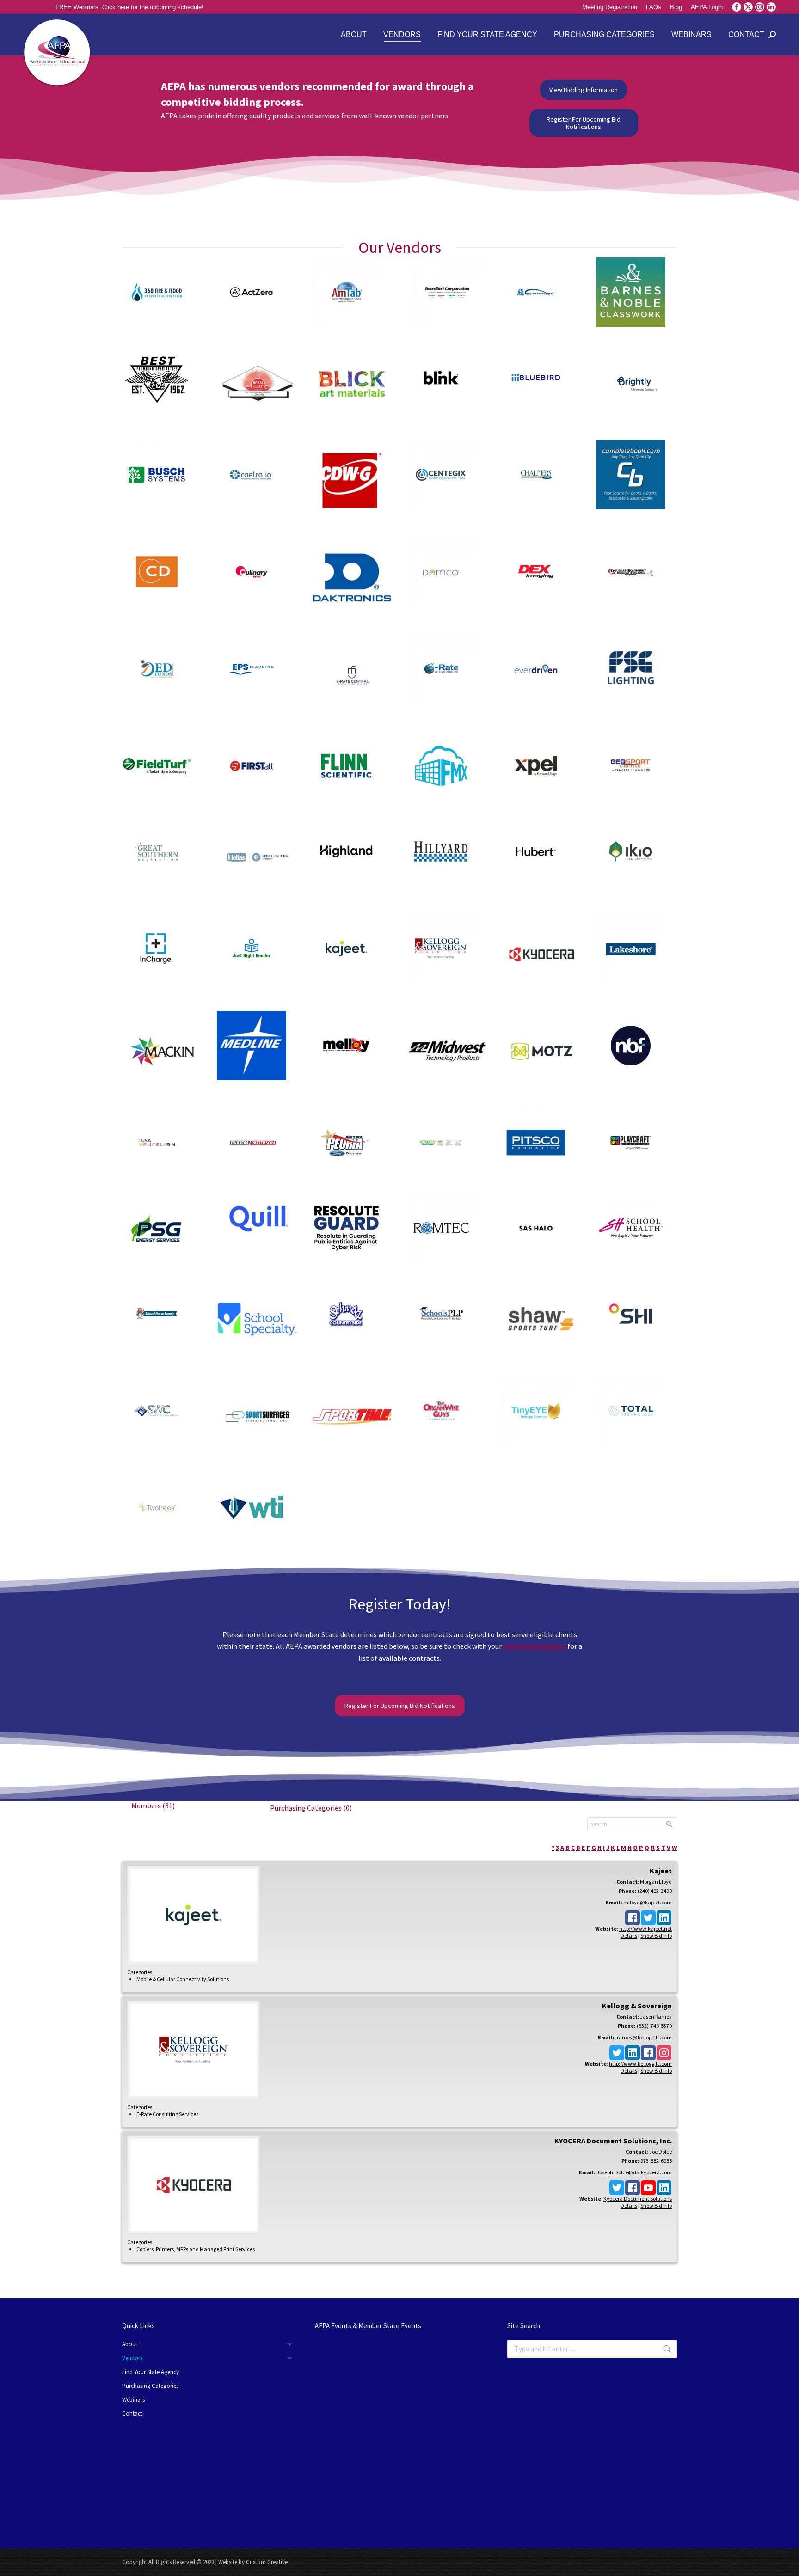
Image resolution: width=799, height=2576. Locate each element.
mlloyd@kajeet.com (648, 1902)
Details (629, 1936)
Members (153, 1805)
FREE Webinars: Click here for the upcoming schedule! (129, 7)
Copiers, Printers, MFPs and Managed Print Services (196, 2249)
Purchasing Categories (311, 1808)
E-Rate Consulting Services (167, 2114)
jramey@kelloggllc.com (644, 2037)
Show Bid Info (656, 1936)
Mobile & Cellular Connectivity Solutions (183, 1979)
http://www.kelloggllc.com (640, 2064)
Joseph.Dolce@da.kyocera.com (634, 2172)
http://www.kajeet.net (645, 1929)
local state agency (535, 1646)
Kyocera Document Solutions (638, 2199)
